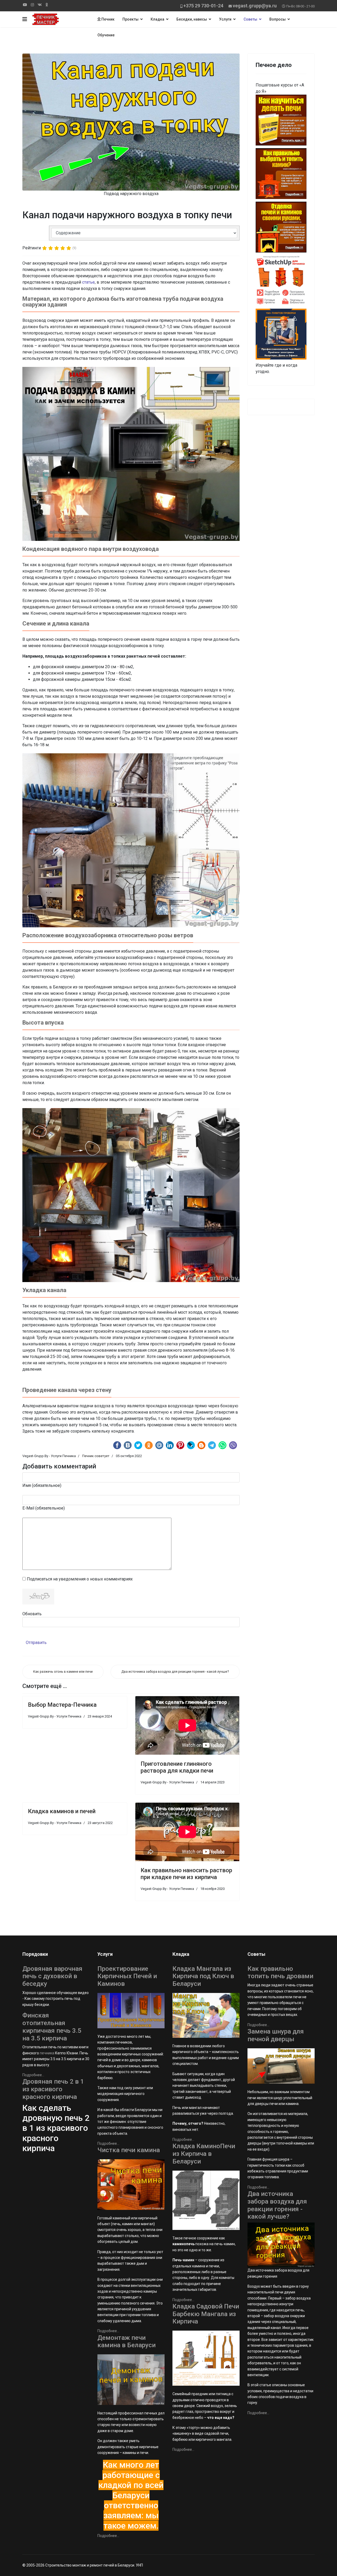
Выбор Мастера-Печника (62, 1705)
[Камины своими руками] (281, 174)
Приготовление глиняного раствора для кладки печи (177, 1767)
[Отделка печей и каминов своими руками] (281, 227)
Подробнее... (33, 2075)
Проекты (130, 19)
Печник (108, 19)
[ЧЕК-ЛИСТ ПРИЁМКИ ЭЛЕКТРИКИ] (281, 334)
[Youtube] (25, 5)
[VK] (40, 5)
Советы (250, 19)
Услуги (225, 19)
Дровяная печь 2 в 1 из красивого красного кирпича (53, 2089)
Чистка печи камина (129, 2150)
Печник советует (96, 1456)
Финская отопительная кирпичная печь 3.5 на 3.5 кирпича (52, 2027)
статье (88, 282)
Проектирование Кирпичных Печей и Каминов (127, 1976)
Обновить (32, 1614)
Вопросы (277, 19)
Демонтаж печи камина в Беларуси (127, 2342)
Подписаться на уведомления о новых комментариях (80, 1579)
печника (47, 2053)
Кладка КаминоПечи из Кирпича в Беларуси (204, 2154)
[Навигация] (25, 19)
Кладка (157, 19)
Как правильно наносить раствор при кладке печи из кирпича (186, 1874)
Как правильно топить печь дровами (280, 1973)
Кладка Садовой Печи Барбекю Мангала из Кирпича (206, 2314)
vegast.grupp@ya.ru (255, 6)
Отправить (36, 1643)
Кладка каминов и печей (62, 1811)
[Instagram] (32, 5)
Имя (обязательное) (42, 1485)
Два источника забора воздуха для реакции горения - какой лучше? (277, 2205)
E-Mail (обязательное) (44, 1508)
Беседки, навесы (192, 19)
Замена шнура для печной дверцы (276, 2035)
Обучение (106, 35)
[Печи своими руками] (281, 120)
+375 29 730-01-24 (203, 6)
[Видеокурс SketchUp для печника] (281, 281)
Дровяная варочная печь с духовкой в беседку (52, 1976)
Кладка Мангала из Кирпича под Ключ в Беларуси (203, 1976)
